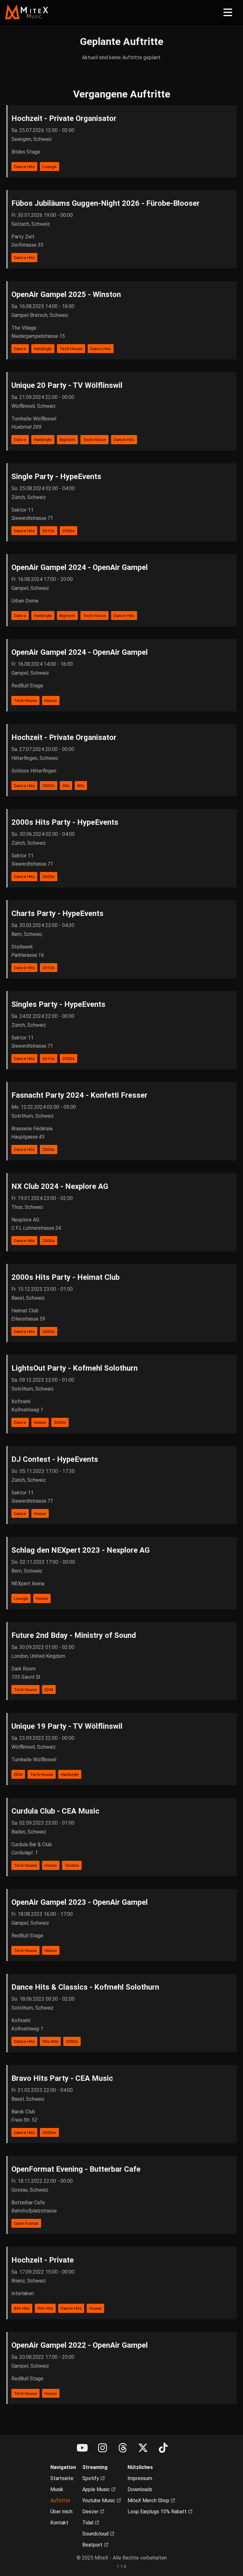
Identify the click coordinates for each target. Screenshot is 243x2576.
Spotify (91, 2478)
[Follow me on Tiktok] (163, 2448)
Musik (57, 2489)
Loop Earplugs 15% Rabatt (158, 2512)
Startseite (62, 2478)
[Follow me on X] (143, 2448)
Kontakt (59, 2523)
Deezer (91, 2512)
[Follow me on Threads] (123, 2448)
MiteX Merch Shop (149, 2500)
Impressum (140, 2478)
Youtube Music (99, 2500)
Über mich (61, 2512)
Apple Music (97, 2489)
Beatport (93, 2545)
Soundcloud (96, 2534)
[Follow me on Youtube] (82, 2448)
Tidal (88, 2523)
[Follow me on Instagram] (103, 2448)
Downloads (140, 2489)
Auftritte (60, 2500)
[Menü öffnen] (228, 13)
